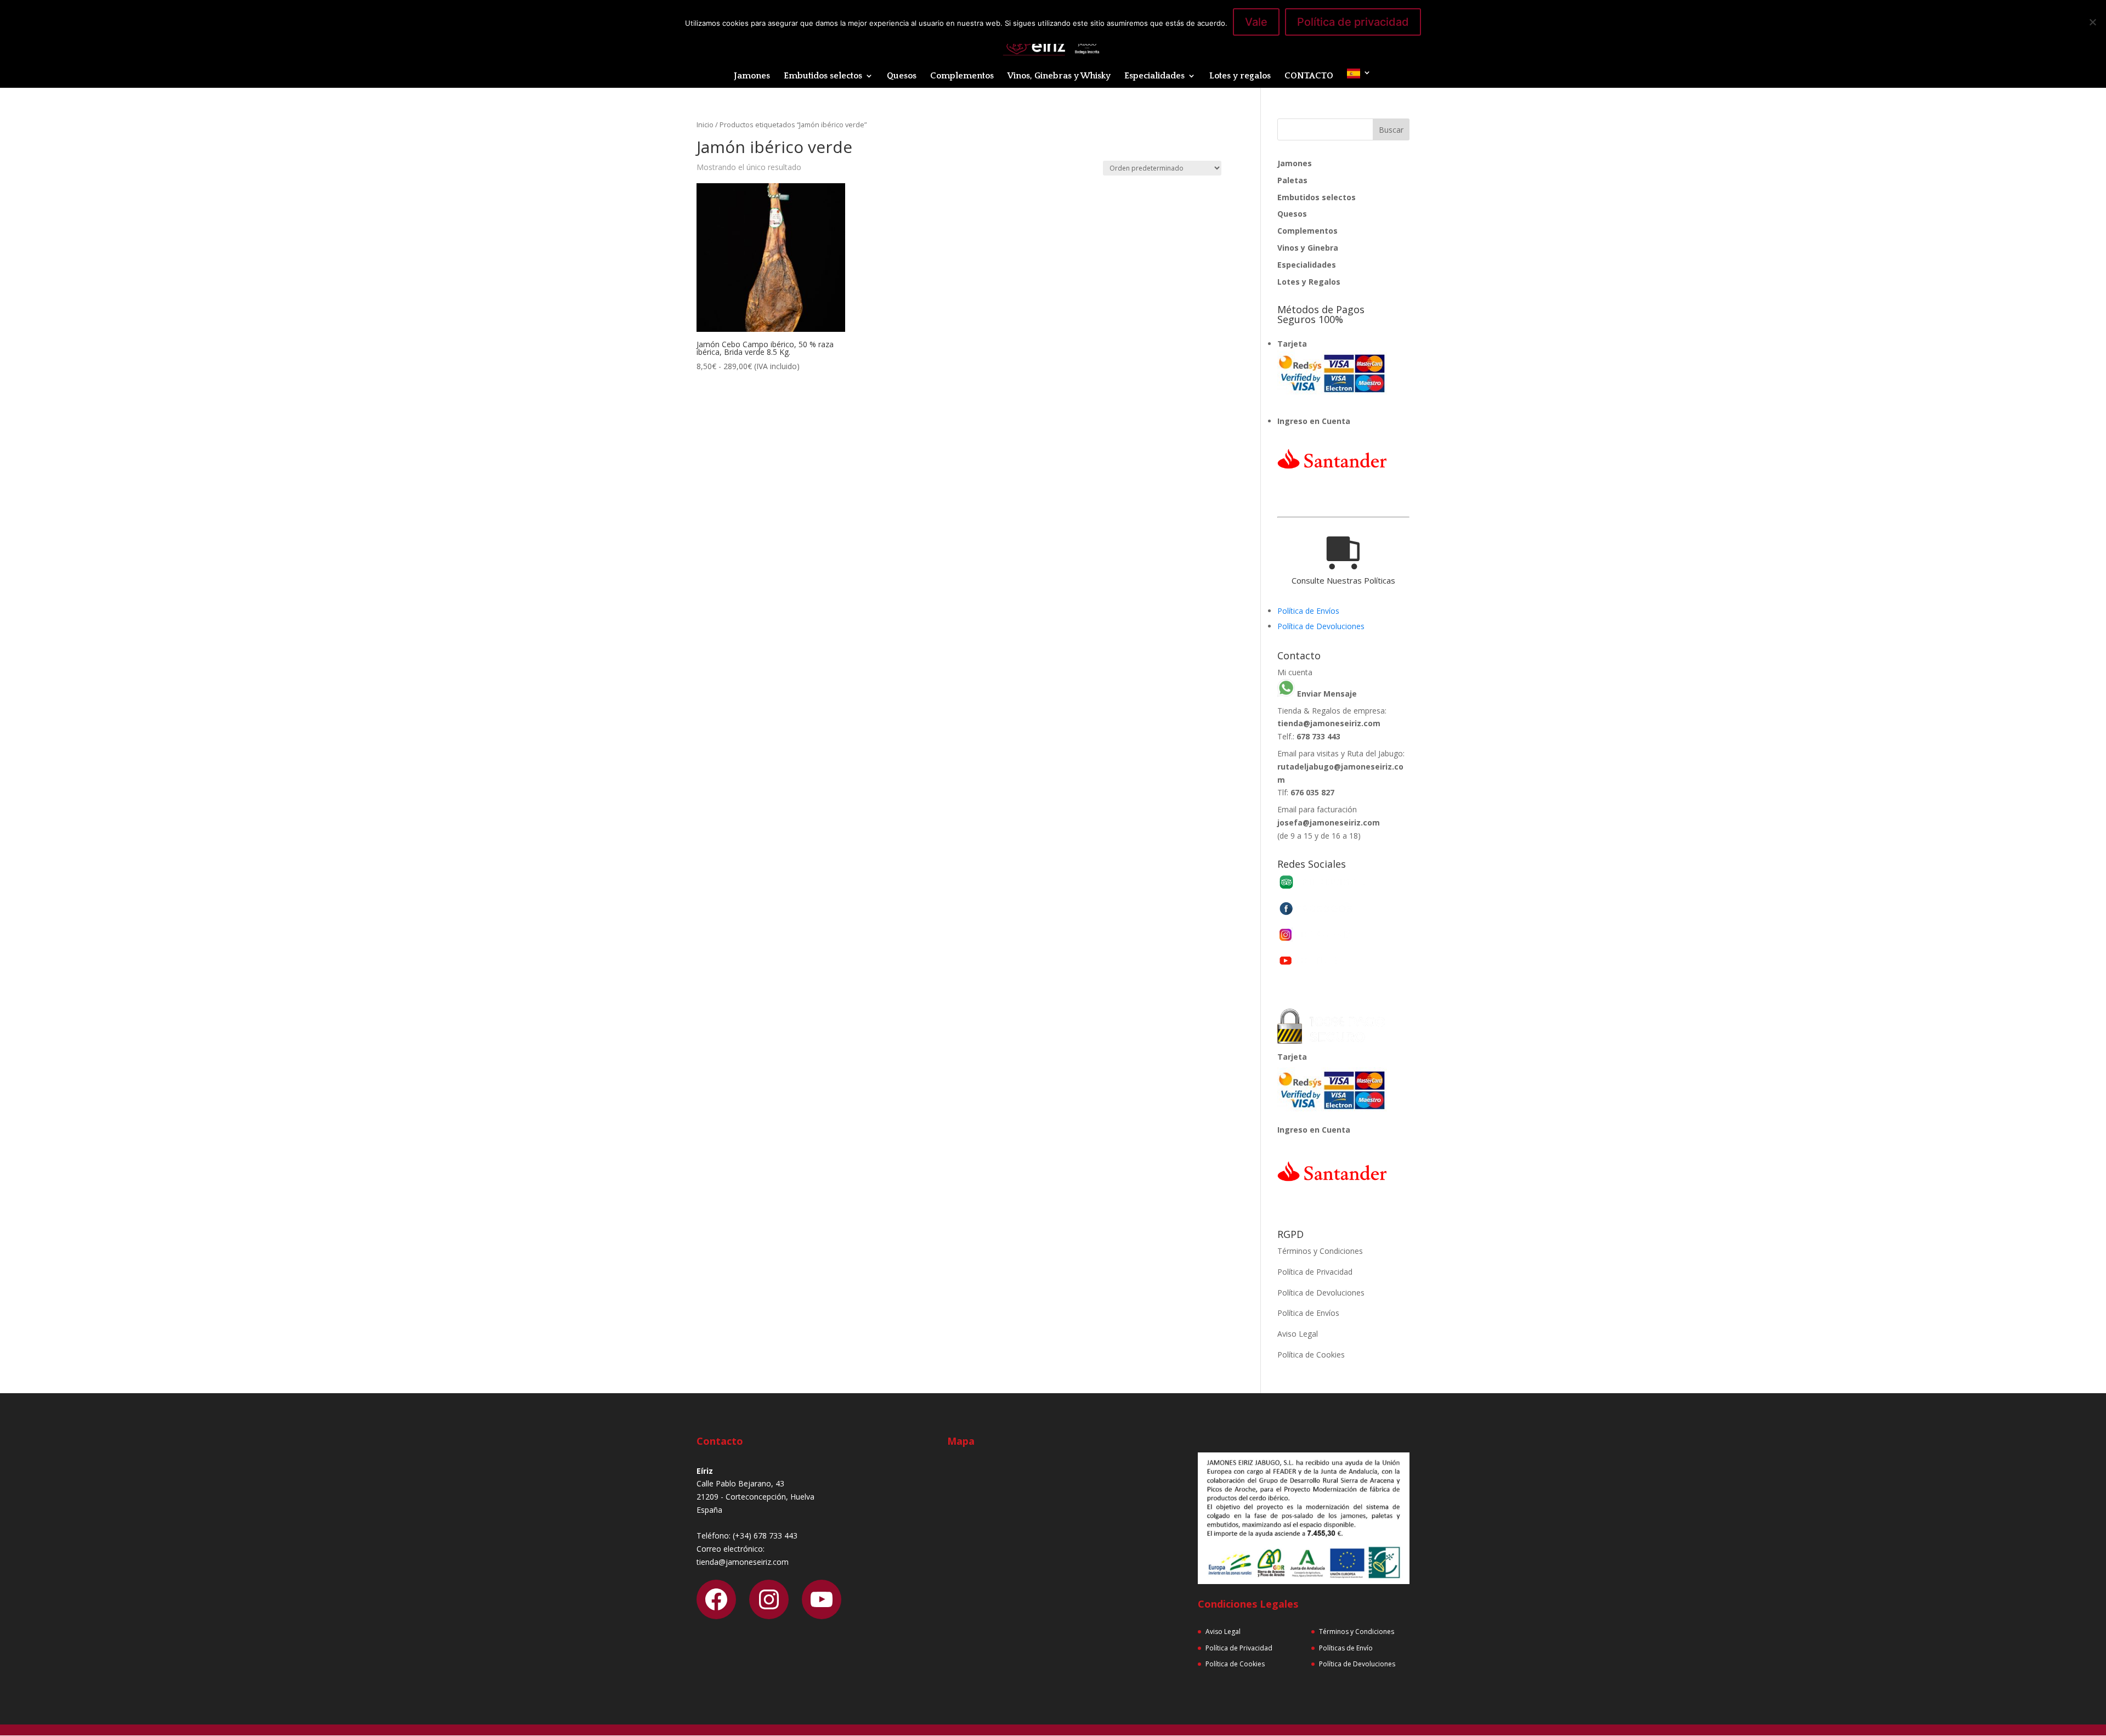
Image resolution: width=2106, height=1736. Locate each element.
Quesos (902, 76)
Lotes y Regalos (1309, 282)
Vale (1256, 22)
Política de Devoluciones (1321, 626)
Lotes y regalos (1240, 76)
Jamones (752, 76)
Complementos (962, 76)
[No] (2092, 22)
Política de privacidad (1353, 22)
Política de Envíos (1308, 611)
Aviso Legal (1298, 1334)
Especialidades (1154, 76)
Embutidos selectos (823, 76)
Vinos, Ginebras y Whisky (1059, 76)
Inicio (705, 125)
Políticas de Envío (1346, 1648)
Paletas (1292, 180)
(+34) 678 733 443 (765, 1536)
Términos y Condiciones (1320, 1251)
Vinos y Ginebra (1308, 248)
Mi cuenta (1295, 672)
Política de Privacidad (1315, 1272)
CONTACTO (1309, 76)
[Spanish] (1359, 78)
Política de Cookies (1311, 1355)
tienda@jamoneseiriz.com (1329, 723)
